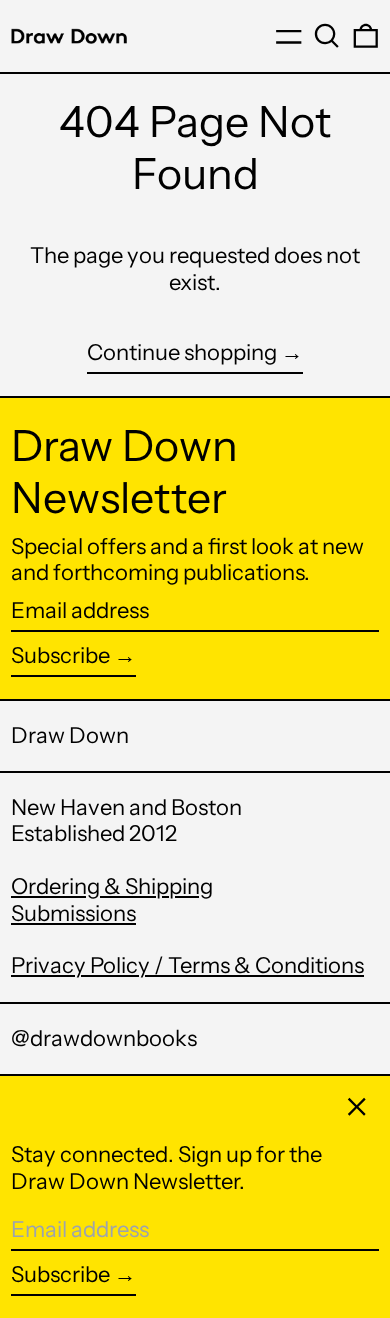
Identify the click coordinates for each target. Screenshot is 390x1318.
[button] (327, 36)
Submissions (73, 913)
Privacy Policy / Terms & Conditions (187, 965)
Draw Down (70, 735)
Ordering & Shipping (112, 886)
